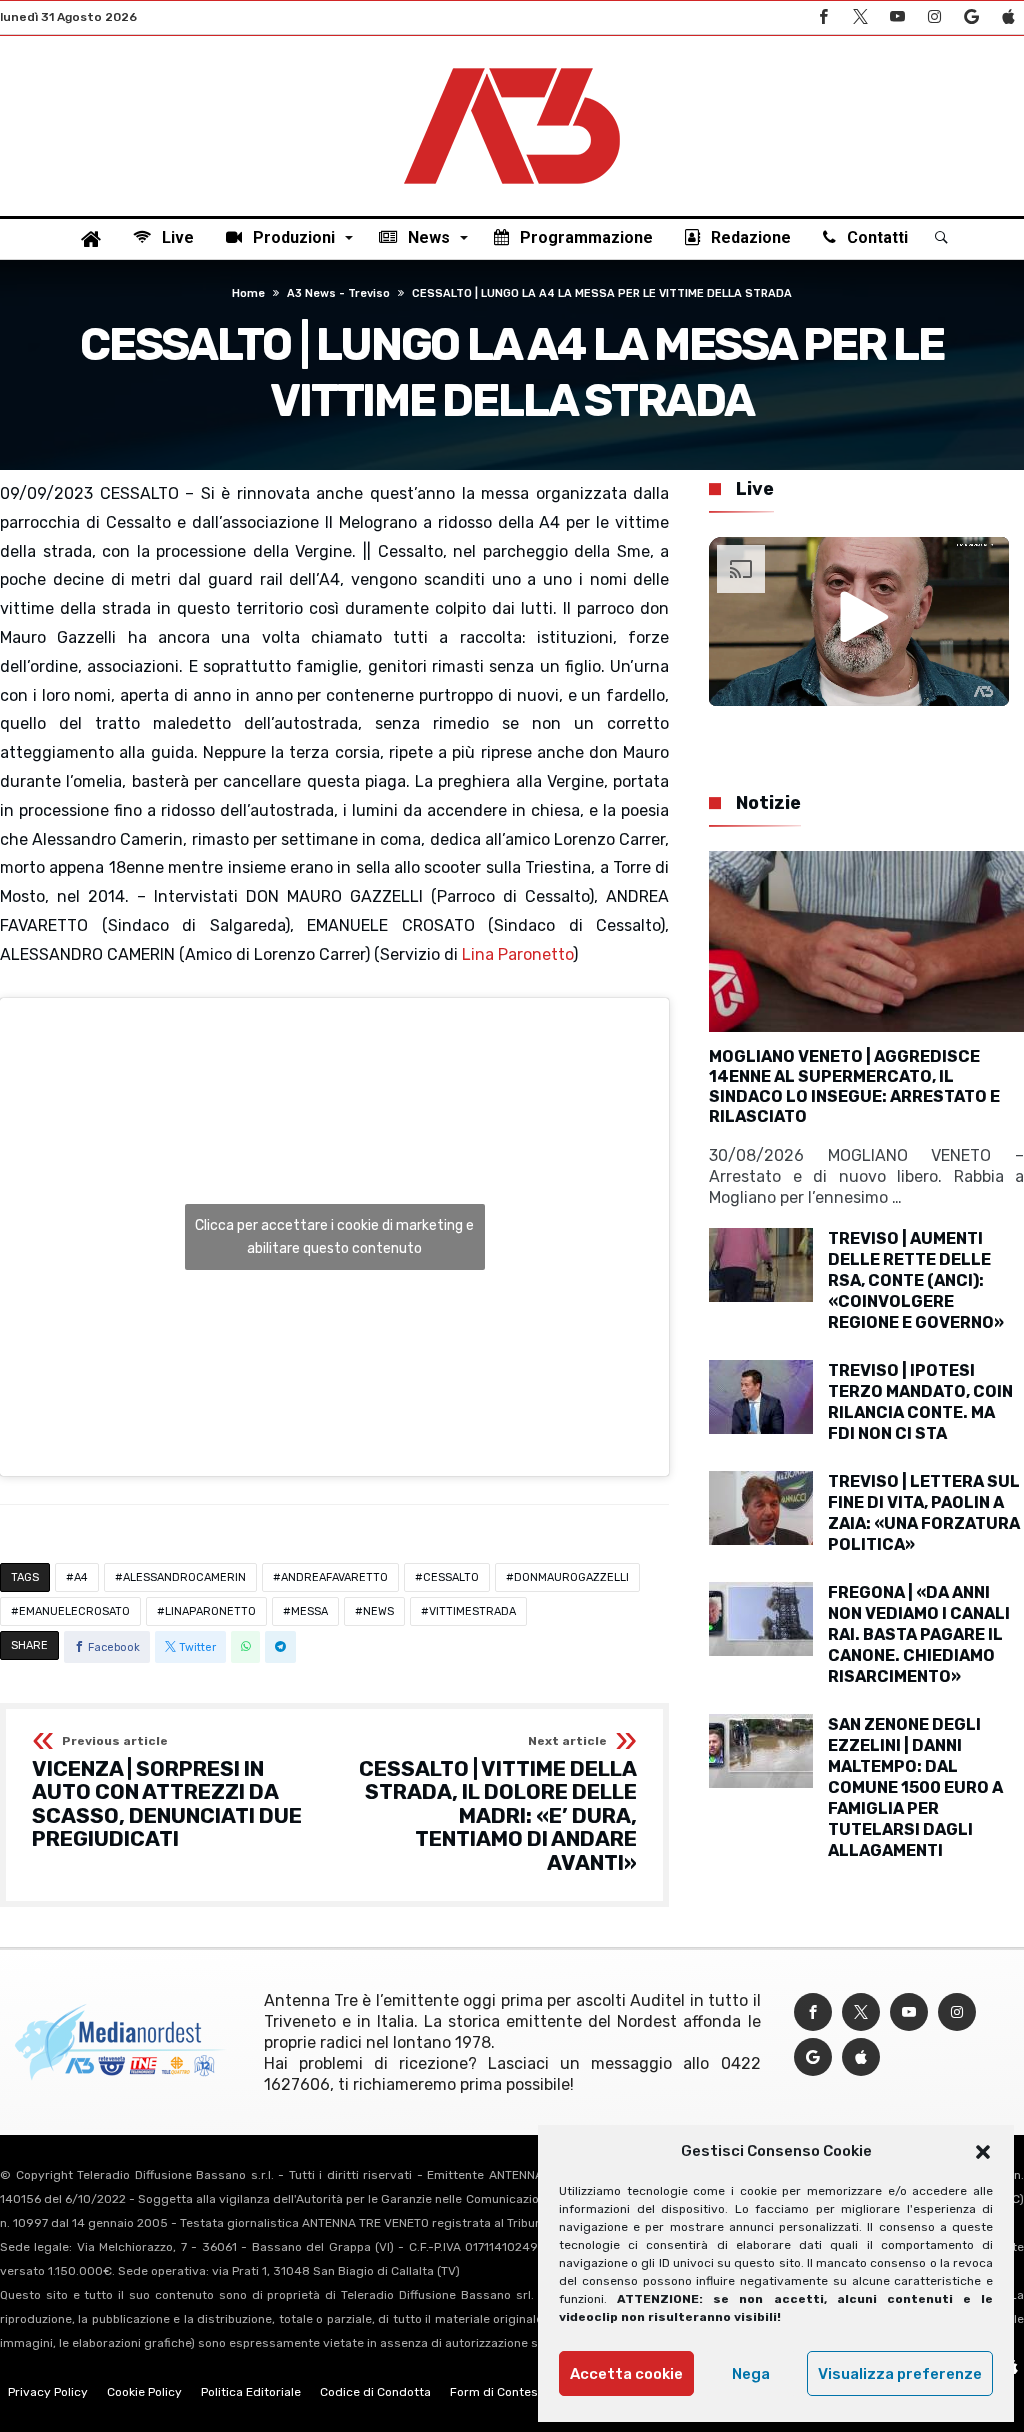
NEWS (378, 1611)
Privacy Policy (48, 2392)
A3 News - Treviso (338, 293)
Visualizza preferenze (900, 2374)
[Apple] (1008, 17)
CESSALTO (451, 1577)
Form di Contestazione (515, 2392)
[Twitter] (860, 17)
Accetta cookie (626, 2374)
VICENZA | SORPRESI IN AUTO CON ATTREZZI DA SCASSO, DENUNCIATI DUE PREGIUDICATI (167, 1793)
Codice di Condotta (375, 2392)
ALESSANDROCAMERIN (184, 1577)
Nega (751, 2374)
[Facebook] (823, 17)
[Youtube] (897, 17)
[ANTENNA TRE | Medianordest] (512, 66)
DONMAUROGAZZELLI (571, 1577)
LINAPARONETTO (210, 1611)
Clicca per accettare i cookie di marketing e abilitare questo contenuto (334, 1237)
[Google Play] (971, 17)
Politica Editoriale (251, 2392)
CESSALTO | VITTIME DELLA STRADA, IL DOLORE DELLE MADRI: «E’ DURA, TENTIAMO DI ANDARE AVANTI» (498, 1805)
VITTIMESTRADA (472, 1611)
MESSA (309, 1611)
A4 (81, 1577)
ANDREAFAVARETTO (334, 1577)
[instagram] (934, 17)
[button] (983, 2152)
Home (248, 293)
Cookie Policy (144, 2392)
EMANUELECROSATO (74, 1611)
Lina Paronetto (517, 954)
